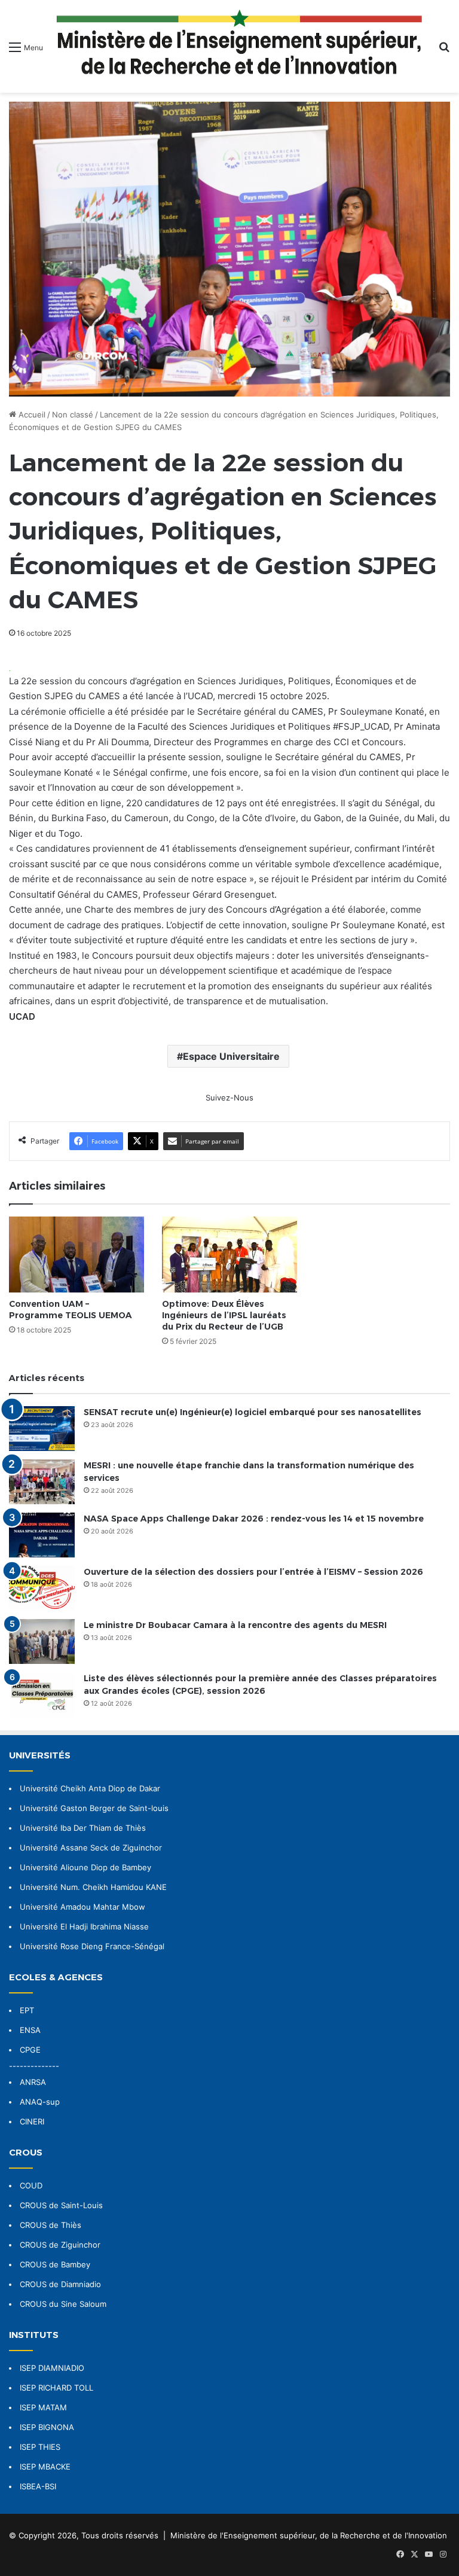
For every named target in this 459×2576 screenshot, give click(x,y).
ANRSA (33, 2082)
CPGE (30, 2050)
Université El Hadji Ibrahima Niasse (84, 1926)
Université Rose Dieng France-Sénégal (92, 1946)
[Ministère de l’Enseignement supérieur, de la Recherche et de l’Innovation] (241, 46)
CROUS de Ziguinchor (60, 2245)
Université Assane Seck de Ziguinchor (91, 1848)
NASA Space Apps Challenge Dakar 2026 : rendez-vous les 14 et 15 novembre (254, 1519)
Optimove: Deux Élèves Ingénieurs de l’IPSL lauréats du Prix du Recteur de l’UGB (224, 1315)
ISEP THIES (40, 2447)
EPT (27, 2010)
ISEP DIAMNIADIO (52, 2368)
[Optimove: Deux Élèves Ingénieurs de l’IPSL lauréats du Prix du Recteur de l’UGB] (229, 1255)
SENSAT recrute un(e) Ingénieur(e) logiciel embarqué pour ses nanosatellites (253, 1412)
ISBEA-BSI (38, 2486)
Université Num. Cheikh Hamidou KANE (93, 1887)
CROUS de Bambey (55, 2264)
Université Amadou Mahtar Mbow (82, 1907)
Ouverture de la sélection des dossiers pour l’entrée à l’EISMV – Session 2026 (253, 1572)
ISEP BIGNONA (47, 2427)
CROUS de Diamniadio (60, 2284)
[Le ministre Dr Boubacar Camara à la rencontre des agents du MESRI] (42, 1641)
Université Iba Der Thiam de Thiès (83, 1828)
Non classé (73, 414)
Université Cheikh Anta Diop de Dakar (90, 1788)
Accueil (31, 414)
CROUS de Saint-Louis (61, 2205)
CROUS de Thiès (51, 2225)
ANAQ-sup (40, 2102)
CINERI (32, 2121)
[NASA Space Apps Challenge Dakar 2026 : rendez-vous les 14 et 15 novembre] (42, 1535)
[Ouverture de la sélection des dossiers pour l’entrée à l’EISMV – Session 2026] (42, 1588)
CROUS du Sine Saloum (63, 2304)
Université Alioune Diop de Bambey (85, 1867)
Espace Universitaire (231, 1056)
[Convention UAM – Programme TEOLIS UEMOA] (76, 1255)
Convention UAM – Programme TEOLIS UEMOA (71, 1310)
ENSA (30, 2030)
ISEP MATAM (43, 2407)
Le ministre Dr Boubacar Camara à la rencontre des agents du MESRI (235, 1625)
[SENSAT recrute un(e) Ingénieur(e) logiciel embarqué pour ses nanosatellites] (42, 1429)
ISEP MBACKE (45, 2467)
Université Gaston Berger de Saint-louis (94, 1808)
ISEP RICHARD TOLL (56, 2388)
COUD (31, 2185)
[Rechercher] (444, 51)
